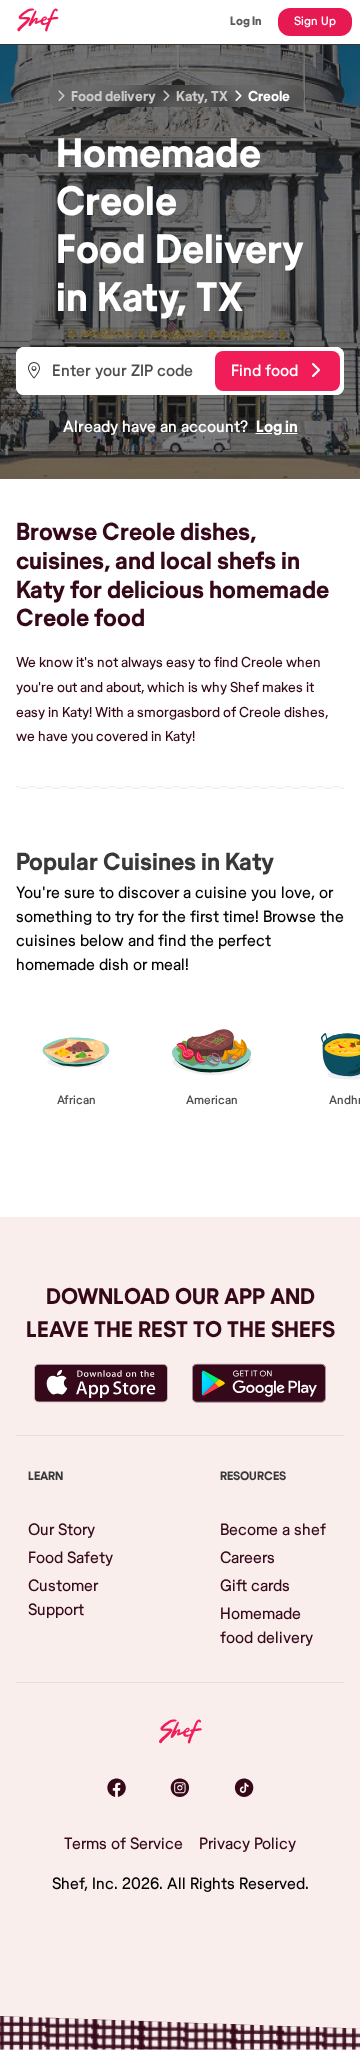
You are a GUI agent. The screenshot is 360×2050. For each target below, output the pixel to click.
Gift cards (255, 1586)
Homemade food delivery (266, 1626)
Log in (277, 427)
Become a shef (273, 1530)
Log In (246, 21)
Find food (264, 371)
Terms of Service (123, 1844)
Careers (247, 1558)
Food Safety (70, 1558)
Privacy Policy (247, 1844)
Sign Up (315, 21)
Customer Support (63, 1598)
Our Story (61, 1530)
